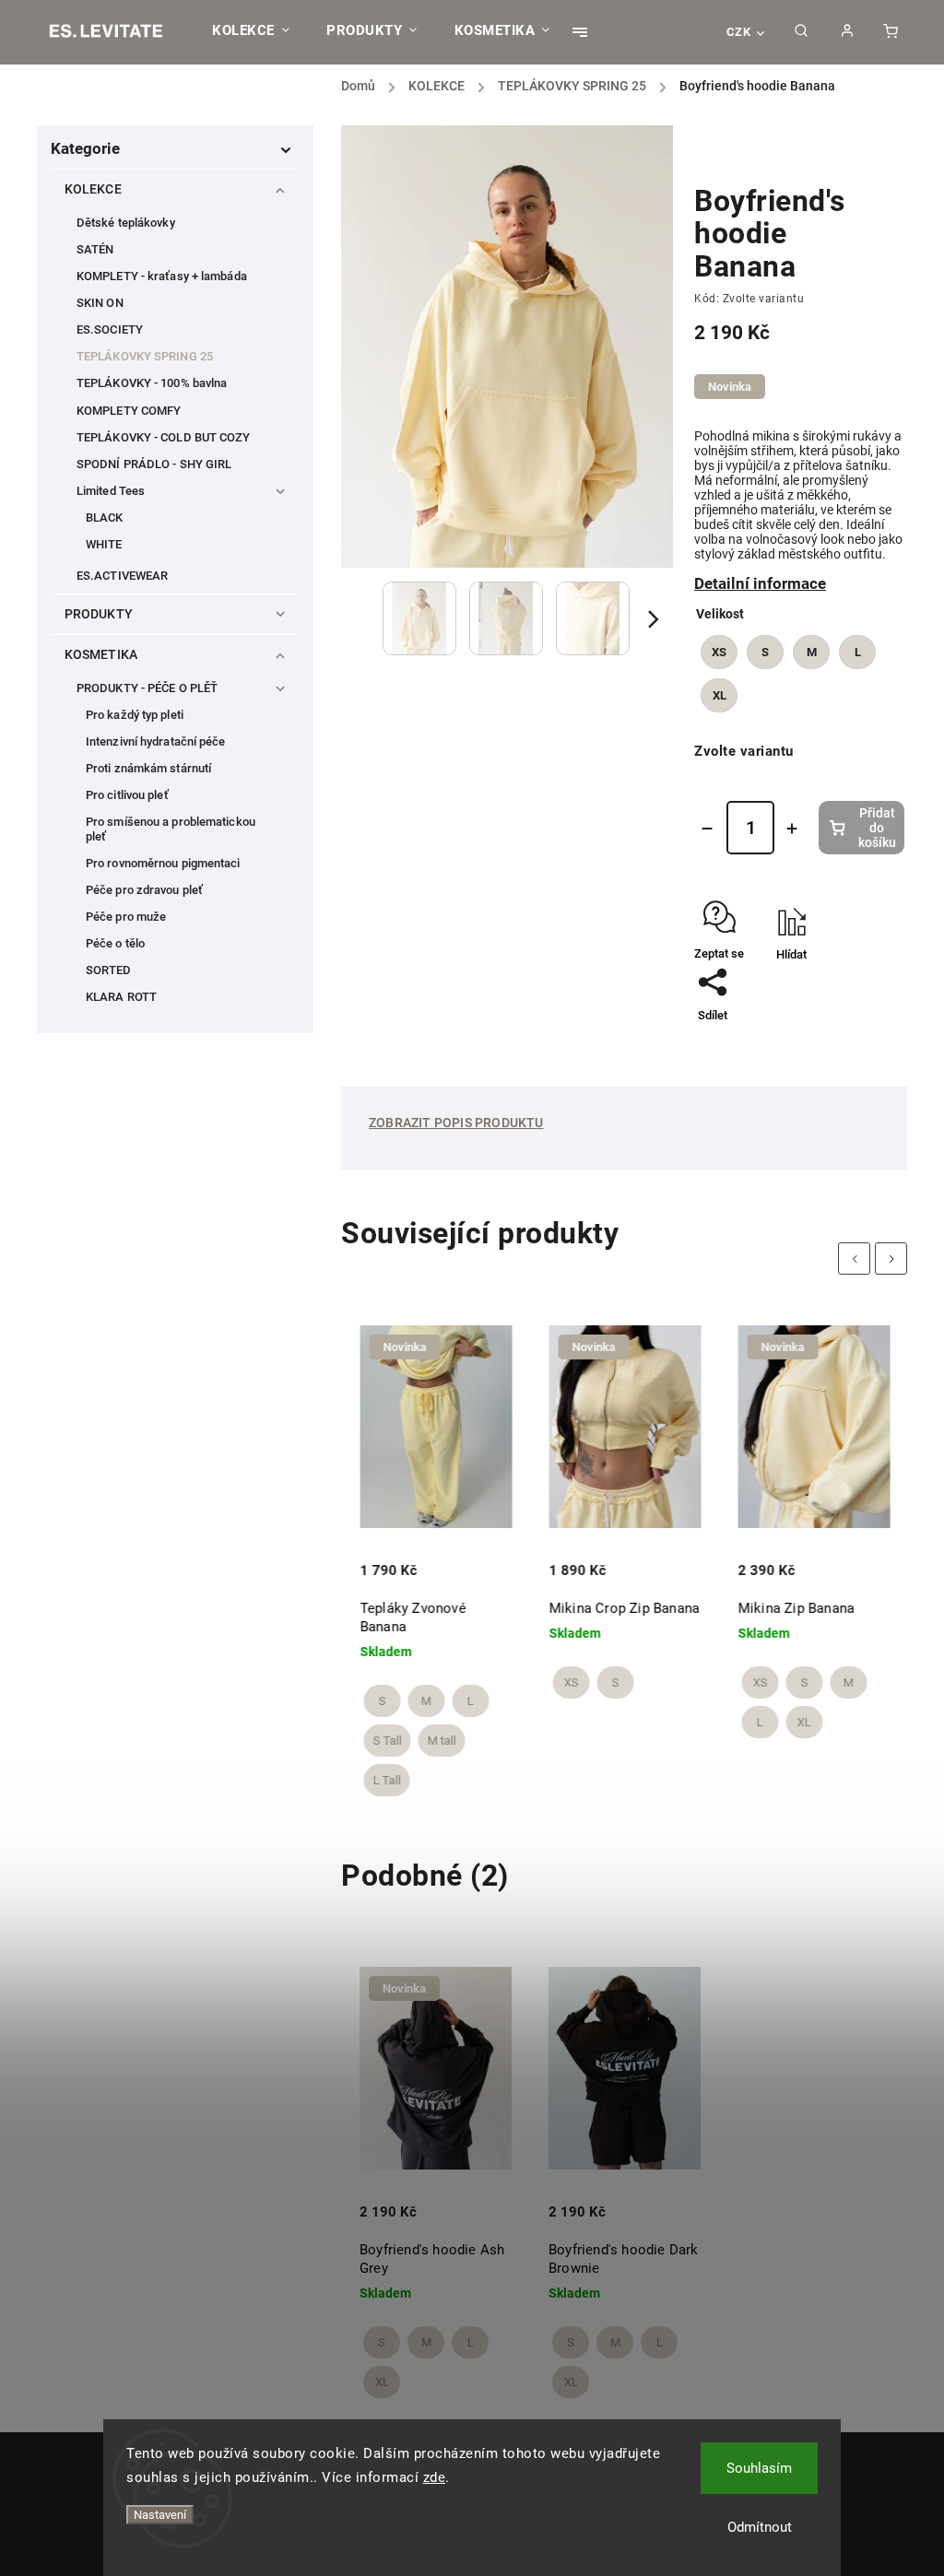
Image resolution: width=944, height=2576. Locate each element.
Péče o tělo (115, 943)
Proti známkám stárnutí (148, 768)
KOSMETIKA (101, 654)
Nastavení (160, 2515)
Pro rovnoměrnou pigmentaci (163, 863)
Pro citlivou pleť (127, 795)
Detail (377, 1557)
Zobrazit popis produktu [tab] (456, 1123)
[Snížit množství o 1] (707, 829)
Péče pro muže (126, 917)
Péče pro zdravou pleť (144, 890)
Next (893, 1259)
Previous (857, 1259)
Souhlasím (759, 2468)
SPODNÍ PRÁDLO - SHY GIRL (154, 464)
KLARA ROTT (121, 997)
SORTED (109, 970)
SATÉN (95, 249)
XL (804, 1722)
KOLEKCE (93, 189)
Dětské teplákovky (126, 223)
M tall (441, 1741)
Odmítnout (760, 2527)
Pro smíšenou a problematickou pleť (171, 829)
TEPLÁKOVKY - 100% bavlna (152, 383)
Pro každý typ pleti (135, 715)
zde (435, 2477)
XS (571, 1682)
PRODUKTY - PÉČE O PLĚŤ (147, 688)
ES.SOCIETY (110, 329)
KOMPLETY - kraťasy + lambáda (162, 276)
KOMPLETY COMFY (129, 411)
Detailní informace (760, 583)
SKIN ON (100, 303)
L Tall (386, 1780)
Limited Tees (111, 491)
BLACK (105, 518)
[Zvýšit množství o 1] (792, 829)
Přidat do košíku (877, 828)
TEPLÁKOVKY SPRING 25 (145, 356)
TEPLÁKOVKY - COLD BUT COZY (164, 437)
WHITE (104, 544)
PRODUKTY (99, 614)
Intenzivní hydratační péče (156, 741)
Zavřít (847, 1005)
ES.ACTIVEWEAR (122, 576)
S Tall (387, 1741)
